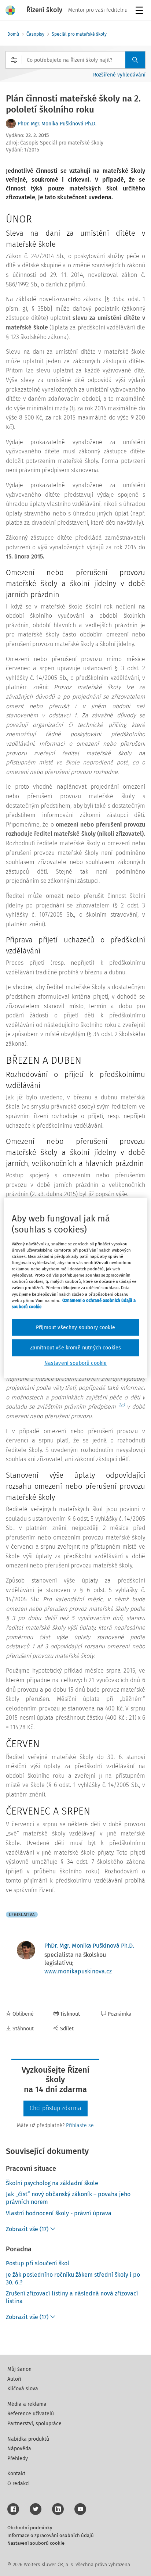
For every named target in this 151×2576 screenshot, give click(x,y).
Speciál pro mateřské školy (79, 34)
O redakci (19, 2484)
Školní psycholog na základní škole (52, 2183)
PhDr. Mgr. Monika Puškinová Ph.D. (57, 124)
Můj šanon (19, 2369)
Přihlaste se (80, 2125)
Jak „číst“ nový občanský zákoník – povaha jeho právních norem (68, 2198)
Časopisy (35, 34)
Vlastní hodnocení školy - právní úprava (59, 2213)
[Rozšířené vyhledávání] (14, 60)
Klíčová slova (23, 2389)
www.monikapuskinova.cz (78, 1971)
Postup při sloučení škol (38, 2263)
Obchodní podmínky (30, 2528)
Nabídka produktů (28, 2439)
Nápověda (19, 2449)
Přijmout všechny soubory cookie (75, 1327)
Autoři (14, 2379)
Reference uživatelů (31, 2414)
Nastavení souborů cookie (36, 2543)
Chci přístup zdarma (56, 2108)
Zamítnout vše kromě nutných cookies (76, 1348)
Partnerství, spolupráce (34, 2424)
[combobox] (75, 60)
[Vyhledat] (135, 60)
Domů (13, 34)
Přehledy (18, 2459)
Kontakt (16, 2474)
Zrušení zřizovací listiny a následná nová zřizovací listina (72, 2297)
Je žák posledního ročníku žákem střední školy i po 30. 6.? (73, 2279)
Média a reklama (27, 2404)
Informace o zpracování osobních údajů (51, 2535)
